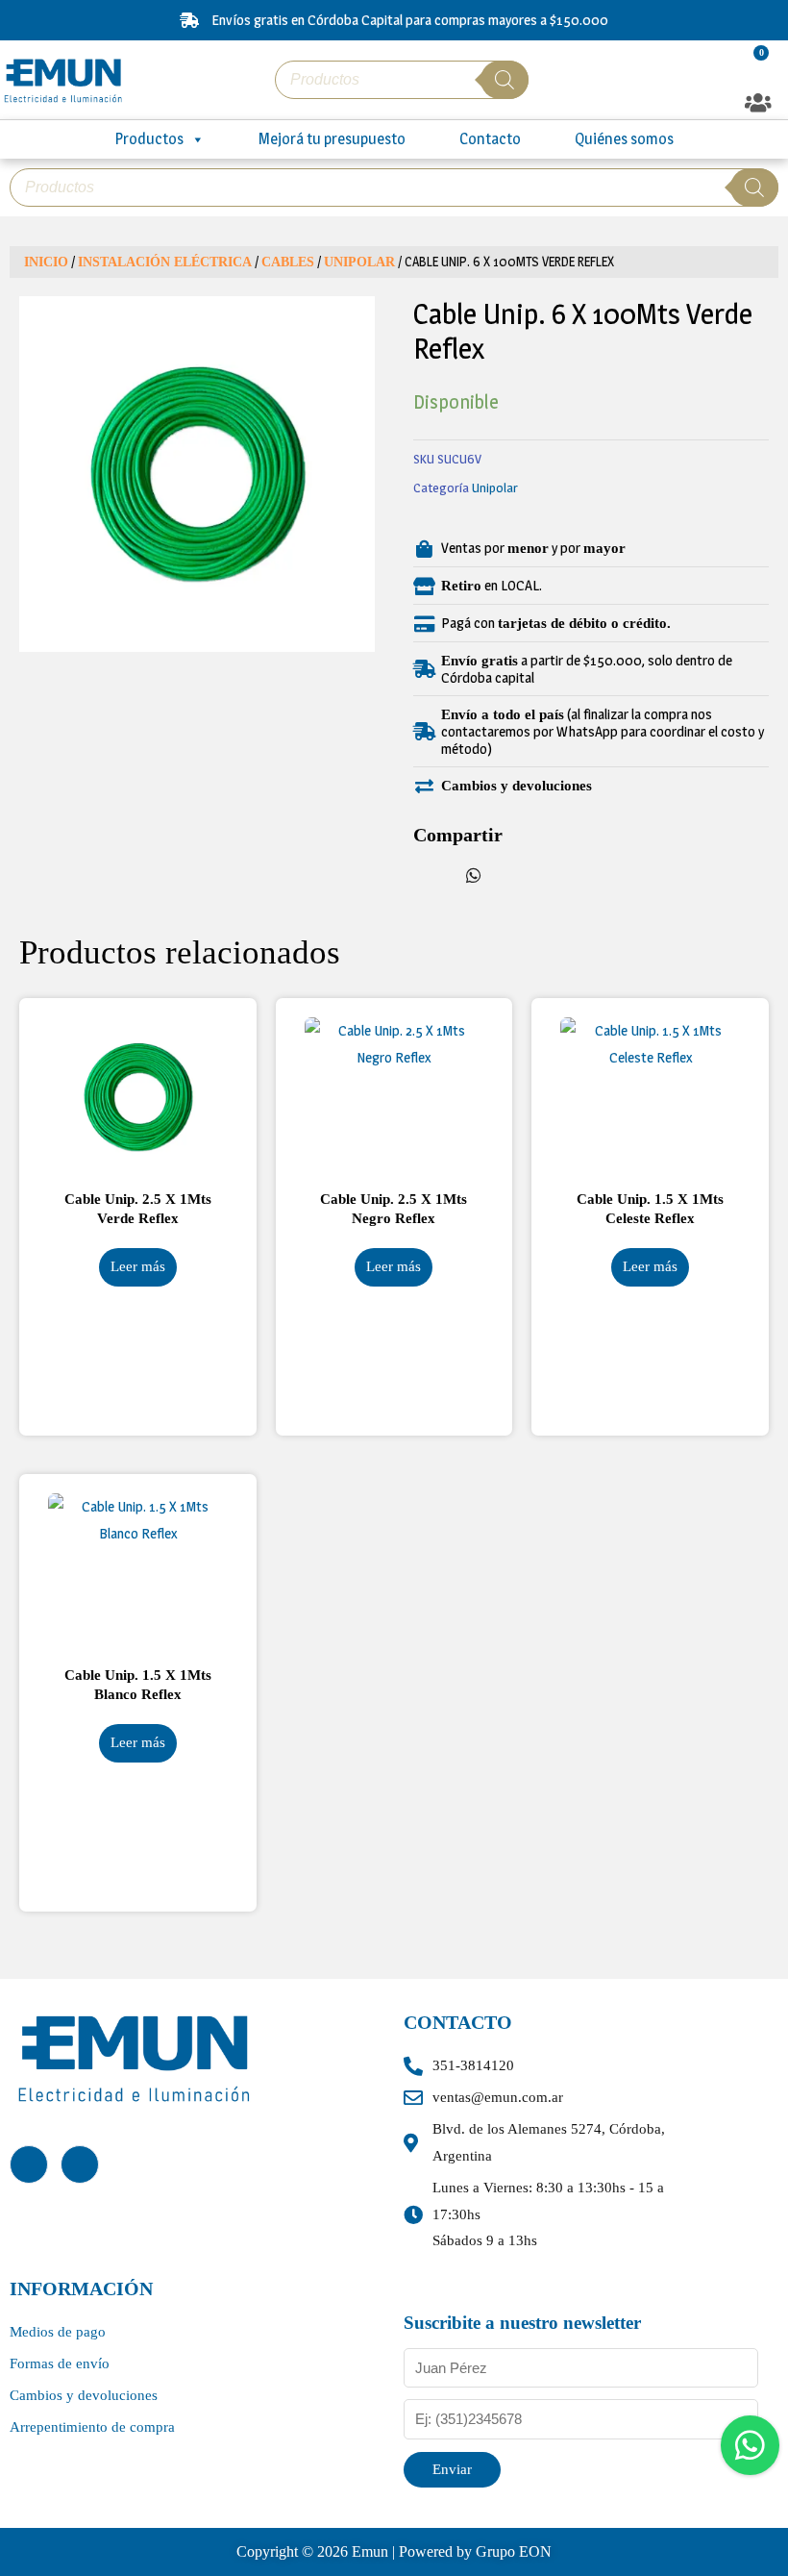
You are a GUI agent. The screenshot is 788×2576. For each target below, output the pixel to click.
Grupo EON (514, 2551)
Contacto (490, 139)
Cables (288, 262)
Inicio (46, 262)
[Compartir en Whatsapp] (474, 873)
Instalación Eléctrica (165, 262)
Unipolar (359, 262)
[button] (759, 103)
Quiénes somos (624, 139)
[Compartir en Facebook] (432, 873)
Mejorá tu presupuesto (332, 139)
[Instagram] (80, 2164)
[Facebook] (29, 2164)
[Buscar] (505, 80)
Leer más (138, 1266)
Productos (149, 139)
